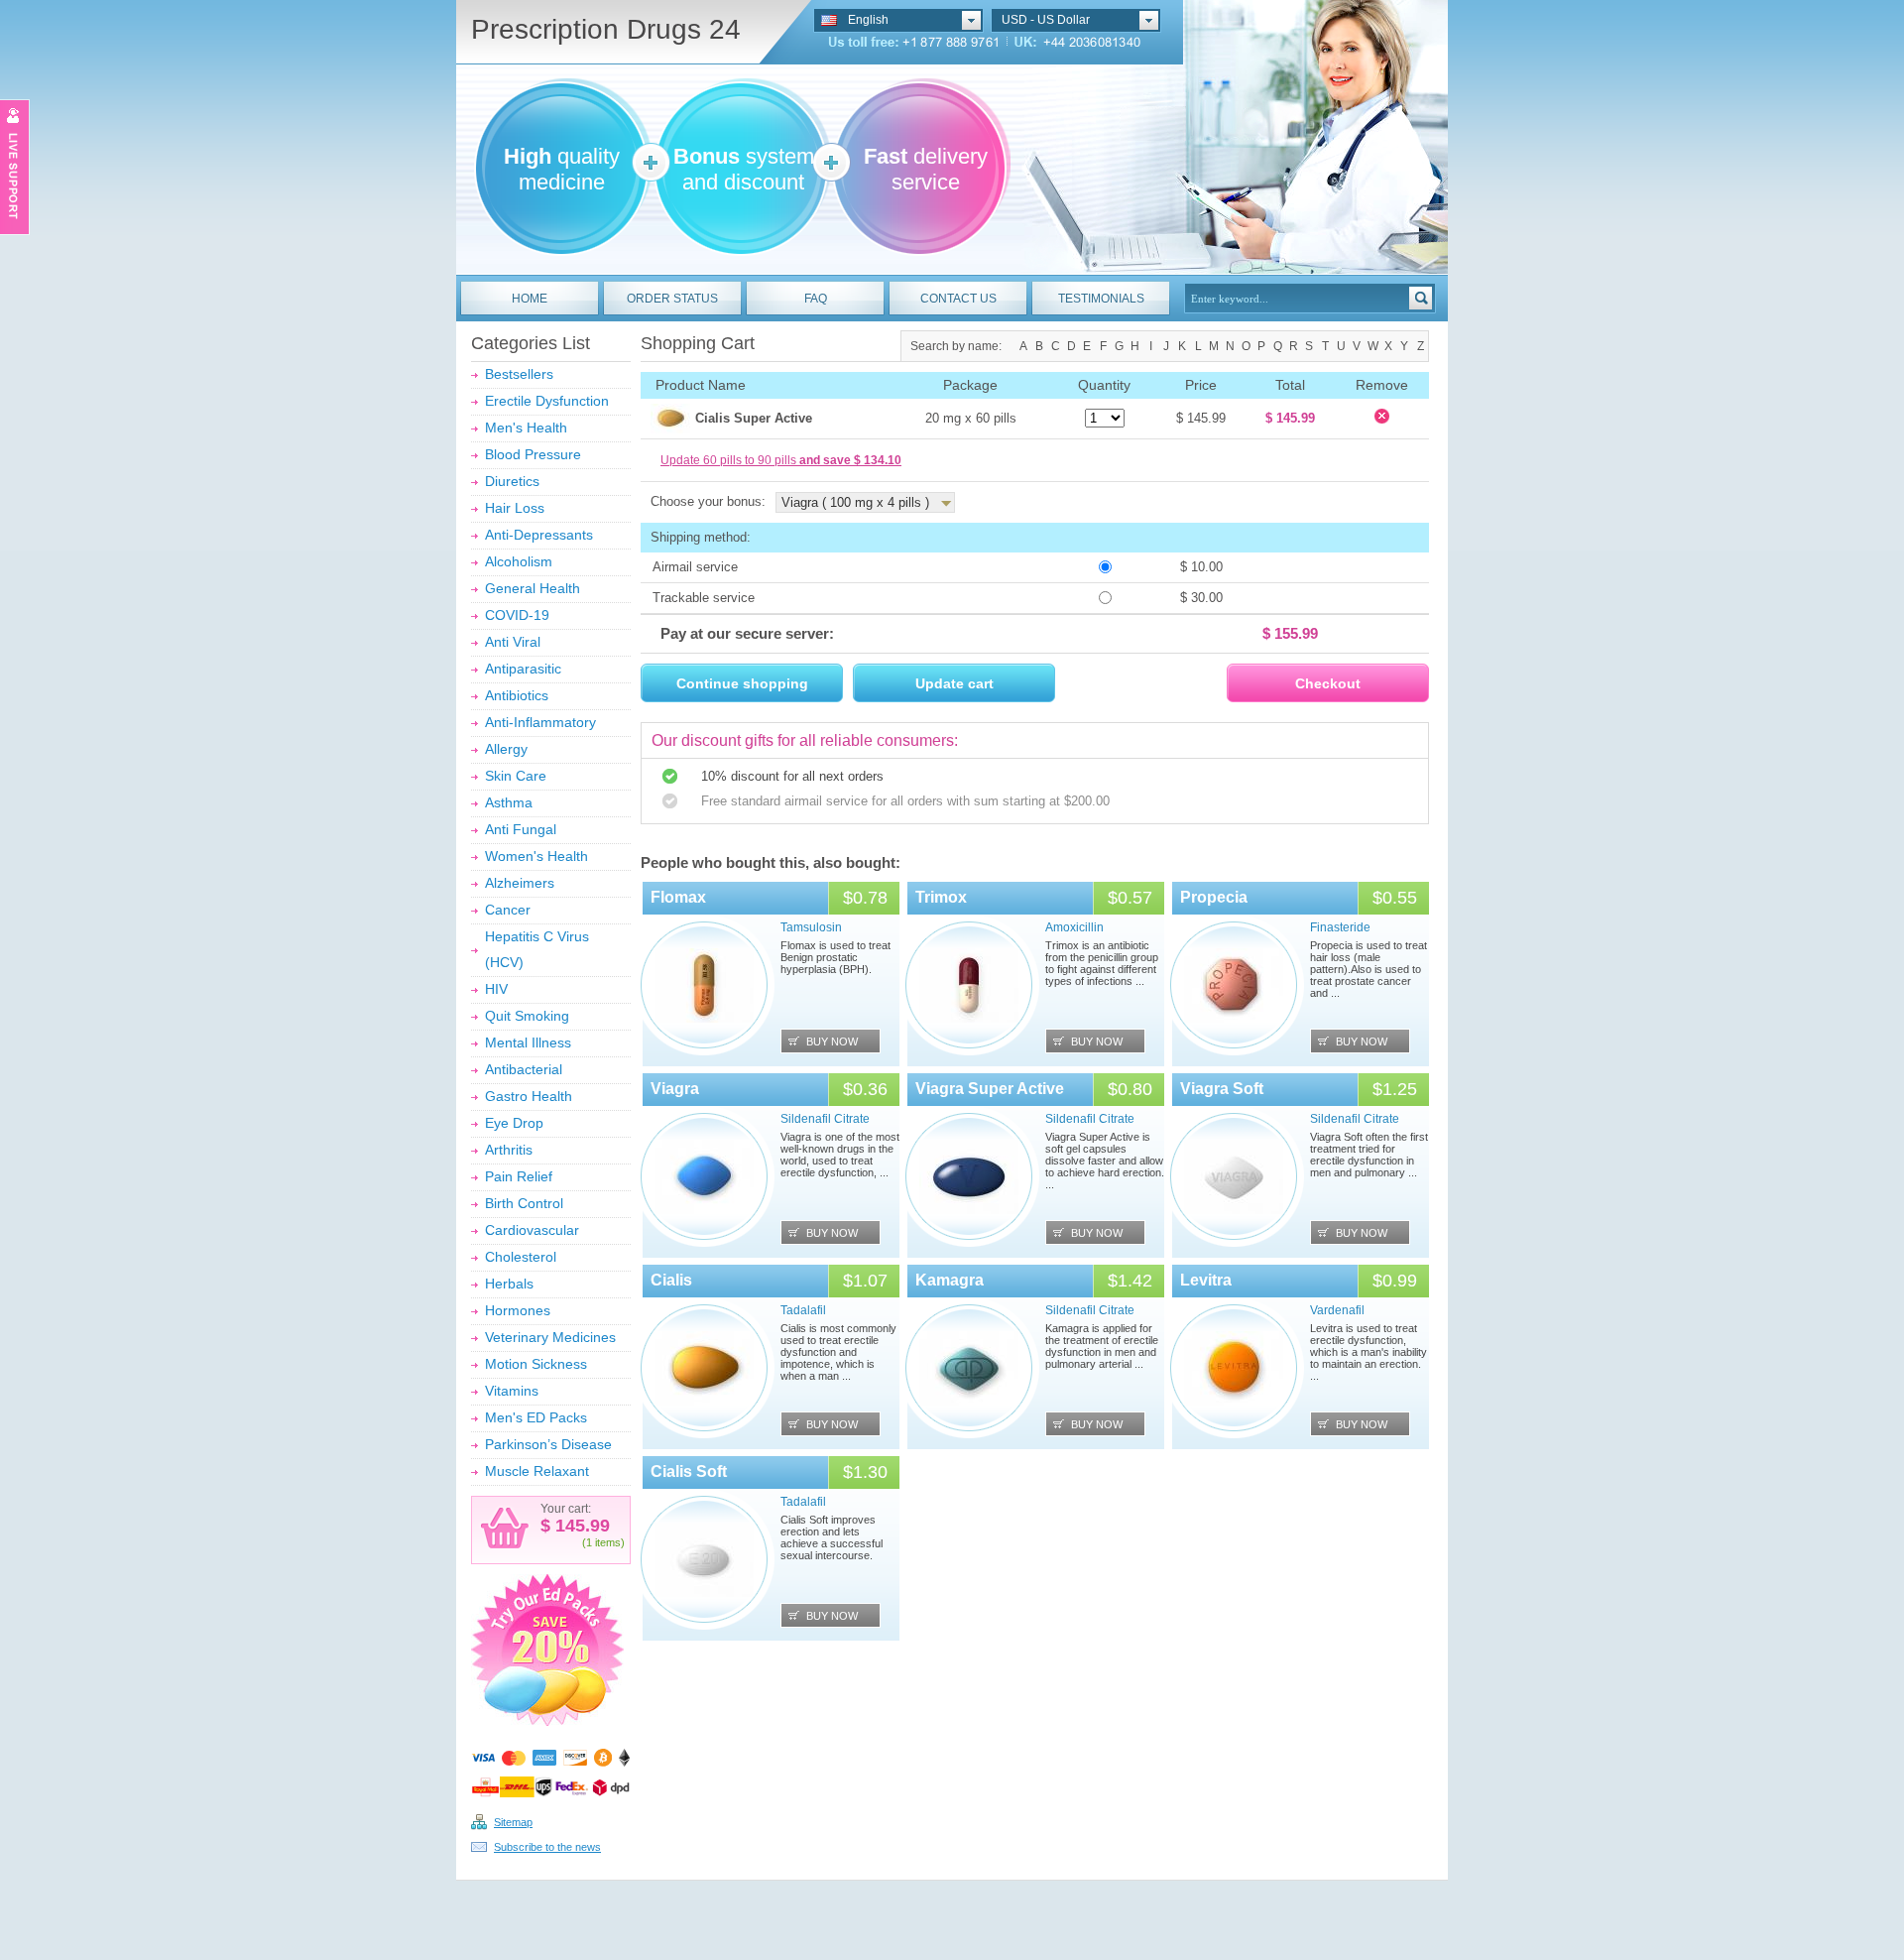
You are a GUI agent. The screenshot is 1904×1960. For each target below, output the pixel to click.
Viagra (675, 1089)
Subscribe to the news (547, 1847)
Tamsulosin (811, 927)
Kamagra (950, 1280)
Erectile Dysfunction (547, 401)
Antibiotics (517, 695)
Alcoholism (519, 561)
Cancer (508, 910)
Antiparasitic (523, 669)
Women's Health (536, 856)
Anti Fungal (521, 829)
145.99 (580, 1526)
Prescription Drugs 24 (606, 29)
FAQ (816, 299)
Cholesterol (521, 1257)
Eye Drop (514, 1123)
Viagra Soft (1222, 1089)
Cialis (671, 1280)
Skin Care (516, 776)
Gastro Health (529, 1096)
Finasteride (1340, 927)
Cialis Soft (689, 1471)
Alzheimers (520, 883)
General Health (533, 588)
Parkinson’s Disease (548, 1444)
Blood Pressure (533, 454)
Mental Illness (528, 1042)
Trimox (941, 897)
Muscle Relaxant (537, 1471)
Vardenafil (1337, 1310)
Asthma (509, 802)
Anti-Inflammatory (540, 722)
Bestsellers (519, 374)
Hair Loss (515, 508)
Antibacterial (524, 1069)
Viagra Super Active (990, 1089)
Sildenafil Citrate (825, 1119)
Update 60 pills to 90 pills (781, 460)
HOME (530, 299)
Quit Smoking (527, 1016)
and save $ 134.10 (850, 460)
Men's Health (526, 428)
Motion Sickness (536, 1364)
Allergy (506, 749)
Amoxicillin (1074, 927)
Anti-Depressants (539, 535)
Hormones (518, 1310)
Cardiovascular (532, 1230)
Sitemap (513, 1822)
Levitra (1206, 1280)
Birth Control (524, 1203)
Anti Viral (513, 642)
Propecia (1214, 897)
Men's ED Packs (536, 1417)
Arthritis (509, 1150)
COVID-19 (517, 615)
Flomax (678, 897)
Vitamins (512, 1391)
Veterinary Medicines (550, 1337)
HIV (496, 989)
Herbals (509, 1284)
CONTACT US (958, 299)
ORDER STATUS (672, 299)
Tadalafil (803, 1310)
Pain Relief (519, 1176)
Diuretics (512, 481)
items (608, 1542)
